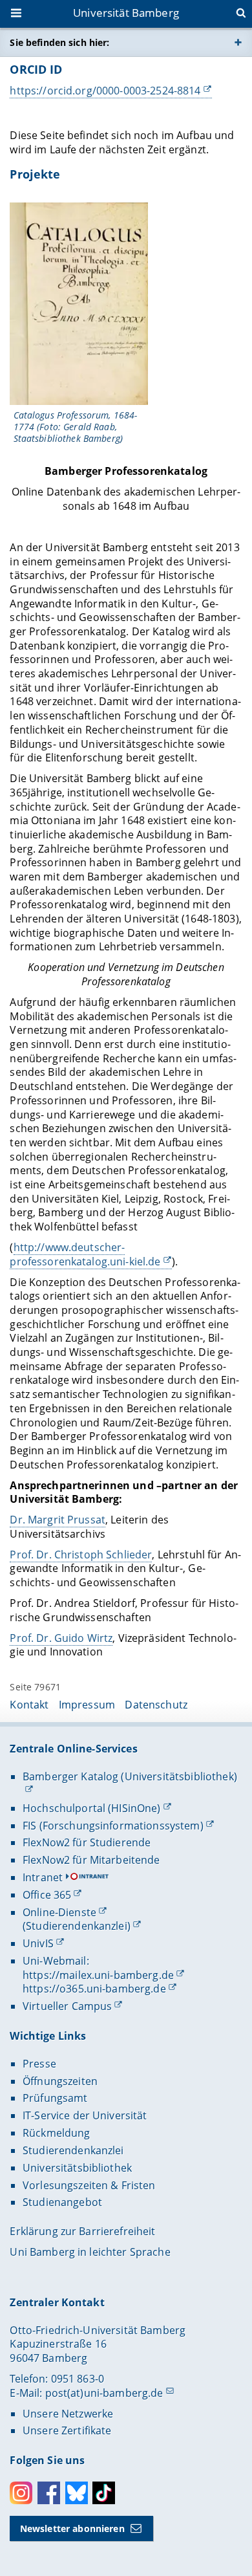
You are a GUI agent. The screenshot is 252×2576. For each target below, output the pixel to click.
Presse (39, 2064)
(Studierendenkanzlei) (77, 1926)
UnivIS (38, 1943)
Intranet (43, 1877)
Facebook (49, 2493)
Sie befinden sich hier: (59, 42)
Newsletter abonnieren (72, 2528)
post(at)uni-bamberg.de (104, 2393)
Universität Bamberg (126, 13)
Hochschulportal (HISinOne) (92, 1808)
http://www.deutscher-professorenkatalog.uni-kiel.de (85, 1254)
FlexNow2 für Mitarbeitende (91, 1860)
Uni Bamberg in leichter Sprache (90, 2252)
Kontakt (29, 1705)
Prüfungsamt (55, 2098)
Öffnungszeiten (60, 2081)
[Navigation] (17, 14)
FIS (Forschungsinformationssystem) (113, 1826)
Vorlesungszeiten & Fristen (89, 2185)
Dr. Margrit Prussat (58, 1520)
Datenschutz (156, 1705)
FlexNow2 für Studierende (87, 1842)
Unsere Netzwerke (68, 2414)
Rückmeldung (57, 2133)
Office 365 (47, 1895)
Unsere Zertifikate (67, 2430)
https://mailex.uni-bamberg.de (98, 1975)
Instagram (21, 2493)
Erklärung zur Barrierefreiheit (82, 2231)
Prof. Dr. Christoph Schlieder (81, 1555)
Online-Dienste (59, 1912)
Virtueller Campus (67, 2006)
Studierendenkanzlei (73, 2150)
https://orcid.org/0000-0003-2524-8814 (105, 91)
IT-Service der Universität (85, 2115)
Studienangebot (62, 2202)
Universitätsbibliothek (77, 2168)
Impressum (87, 1705)
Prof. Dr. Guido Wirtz (61, 1638)
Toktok (104, 2493)
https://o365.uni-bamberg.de (94, 1989)
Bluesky (77, 2493)
